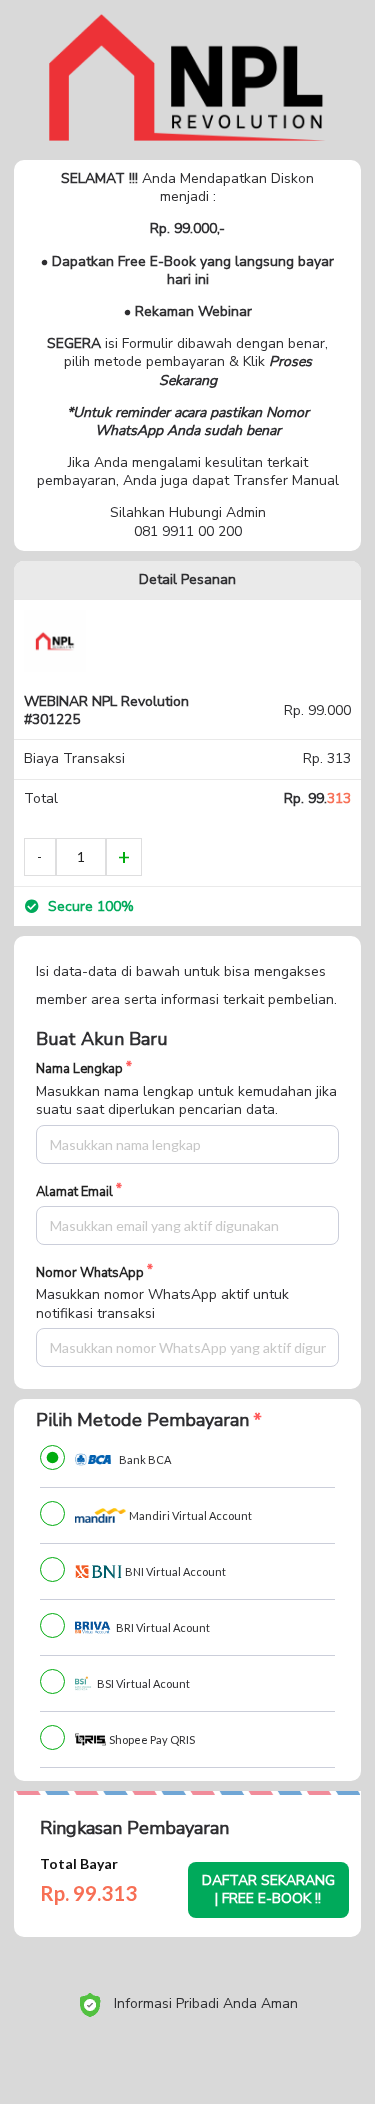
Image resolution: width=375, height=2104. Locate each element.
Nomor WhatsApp (90, 1273)
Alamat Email (74, 1192)
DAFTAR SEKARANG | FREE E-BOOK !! (268, 1889)
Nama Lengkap (79, 1069)
